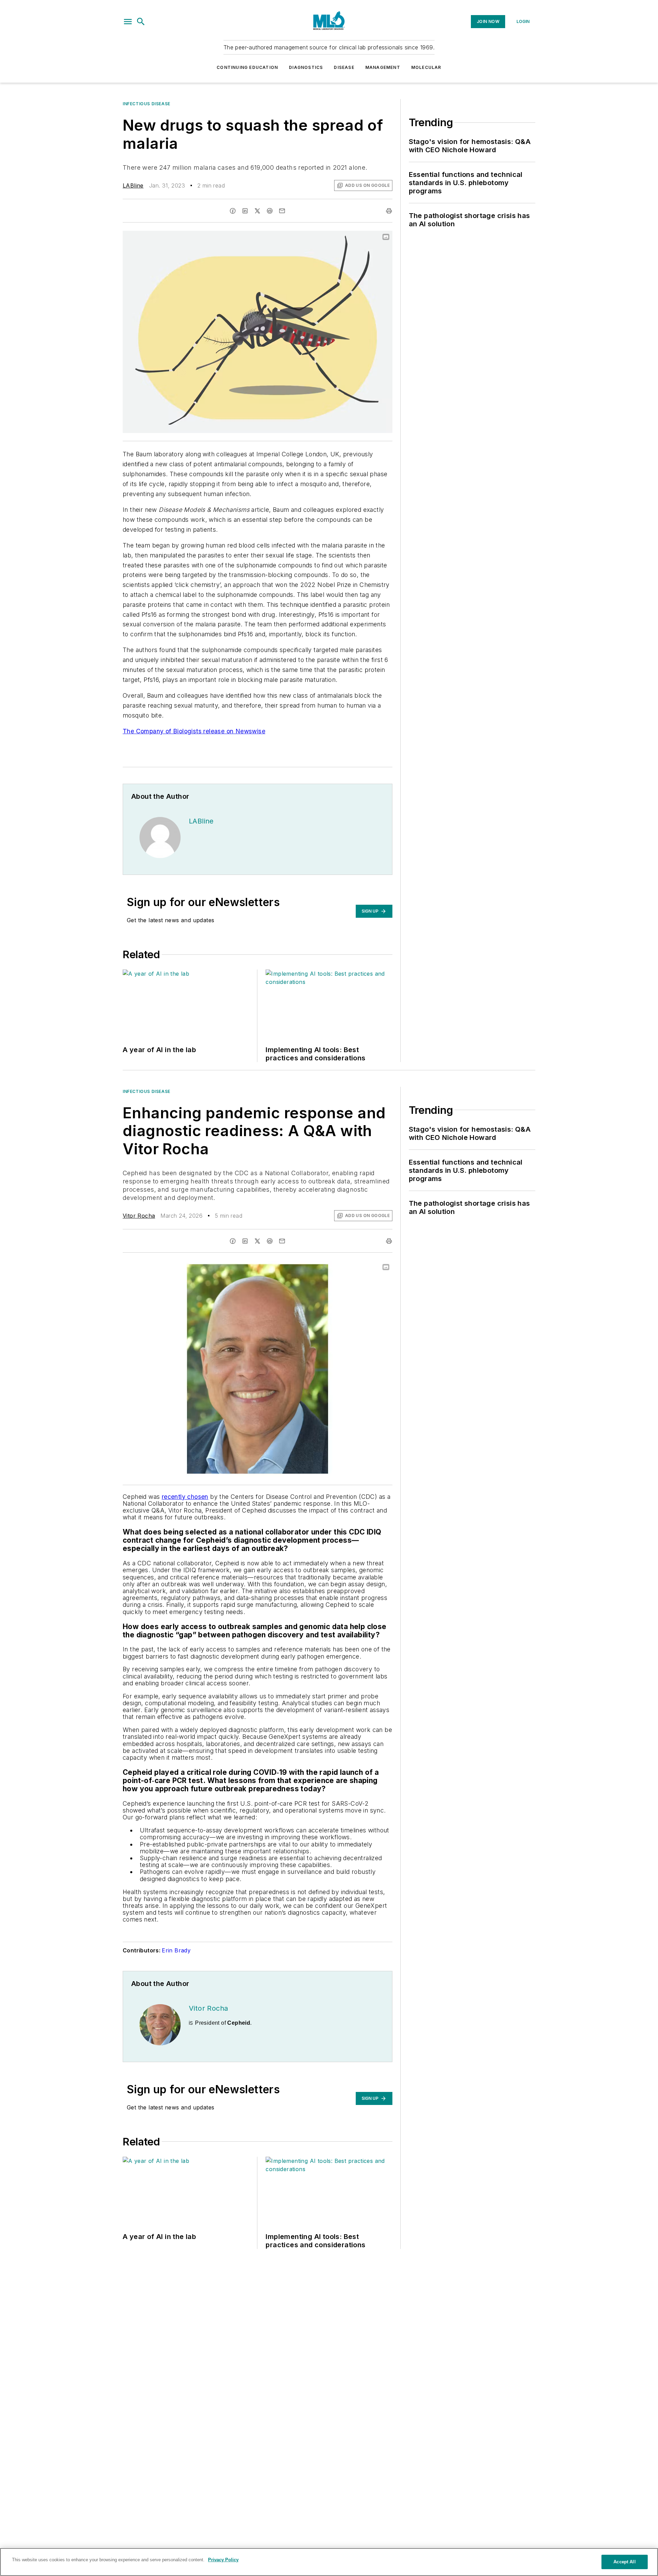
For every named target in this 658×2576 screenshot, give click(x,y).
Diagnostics (306, 67)
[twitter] (257, 211)
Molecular (426, 67)
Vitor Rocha (139, 1216)
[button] (128, 22)
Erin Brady (176, 1950)
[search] (141, 22)
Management (383, 67)
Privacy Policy (223, 2560)
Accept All (624, 2562)
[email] (282, 211)
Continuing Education (247, 67)
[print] (389, 211)
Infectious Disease (147, 104)
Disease (344, 67)
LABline (133, 185)
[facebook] (233, 211)
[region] (329, 2562)
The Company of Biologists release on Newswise (194, 731)
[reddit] (270, 211)
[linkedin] (245, 211)
